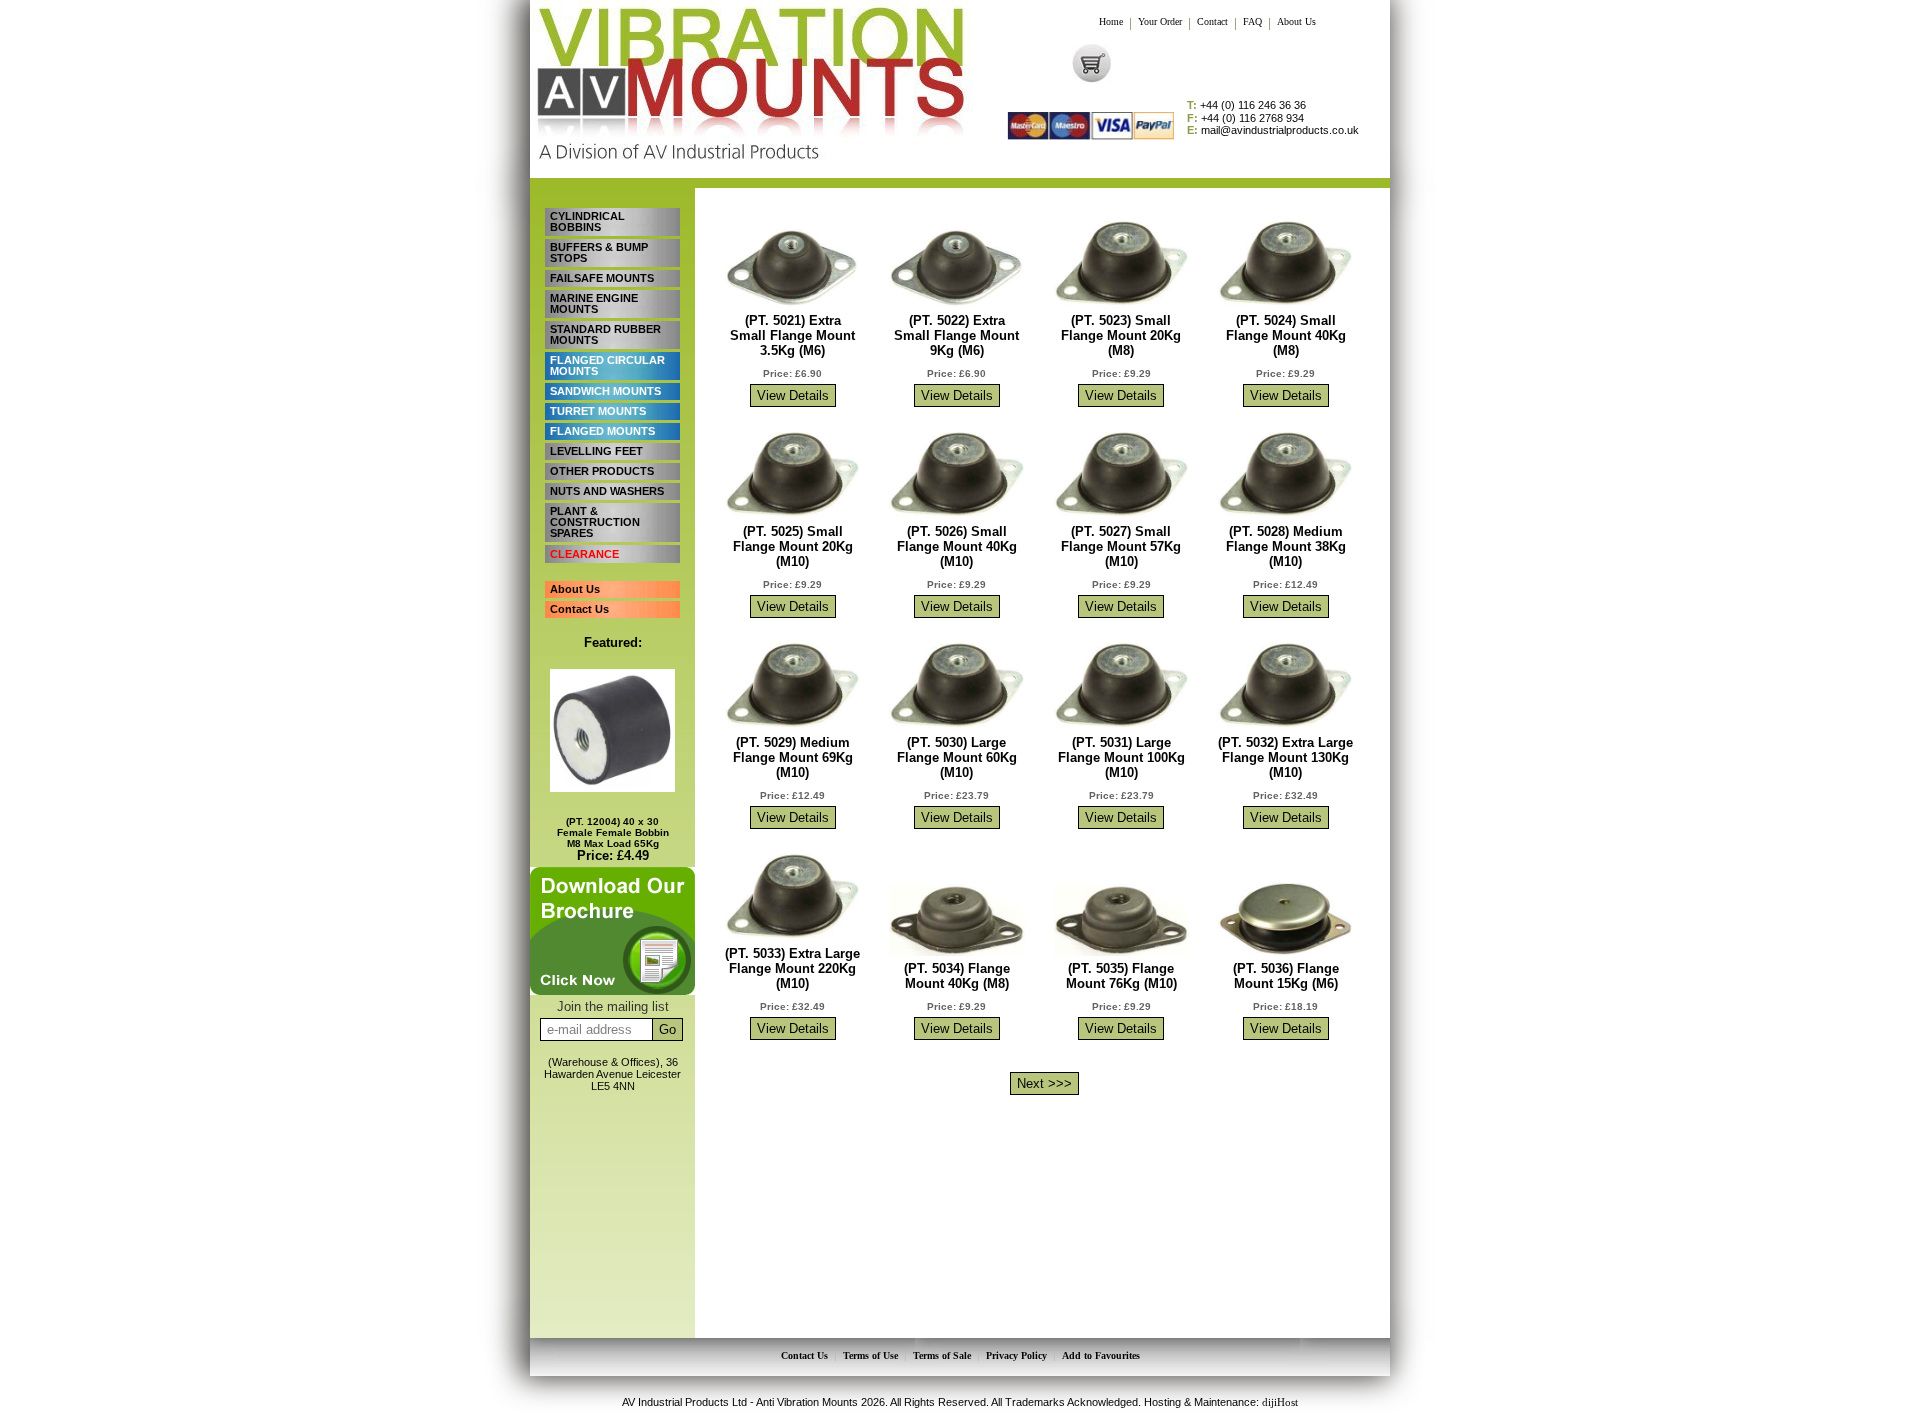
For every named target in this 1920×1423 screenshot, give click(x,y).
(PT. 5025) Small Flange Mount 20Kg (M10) (793, 546)
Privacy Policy (1016, 1356)
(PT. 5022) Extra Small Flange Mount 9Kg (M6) (956, 335)
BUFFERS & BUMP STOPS (599, 252)
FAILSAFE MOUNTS (602, 278)
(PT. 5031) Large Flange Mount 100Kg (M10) (1121, 757)
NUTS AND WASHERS (607, 491)
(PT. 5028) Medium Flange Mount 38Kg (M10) (1286, 546)
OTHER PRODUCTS (602, 471)
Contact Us (579, 609)
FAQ (1252, 22)
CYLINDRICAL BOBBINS (587, 221)
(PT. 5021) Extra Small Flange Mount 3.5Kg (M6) (792, 335)
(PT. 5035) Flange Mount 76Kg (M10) (1121, 976)
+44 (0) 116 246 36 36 (1246, 105)
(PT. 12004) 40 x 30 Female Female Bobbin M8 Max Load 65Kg (613, 832)
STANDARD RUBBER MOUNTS (605, 334)
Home (1111, 22)
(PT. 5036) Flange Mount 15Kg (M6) (1286, 976)
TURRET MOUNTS (598, 411)
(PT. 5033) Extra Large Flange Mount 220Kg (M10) (792, 968)
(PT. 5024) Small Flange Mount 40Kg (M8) (1286, 335)
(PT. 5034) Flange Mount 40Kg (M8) (957, 976)
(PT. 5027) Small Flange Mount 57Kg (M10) (1121, 546)
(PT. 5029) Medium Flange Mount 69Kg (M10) (793, 757)
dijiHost (1280, 1402)
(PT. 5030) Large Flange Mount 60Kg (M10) (957, 757)
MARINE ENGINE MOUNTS (594, 303)
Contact (1212, 22)
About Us (1296, 22)
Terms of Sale (942, 1356)
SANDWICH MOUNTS (605, 391)
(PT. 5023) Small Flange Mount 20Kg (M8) (1121, 335)
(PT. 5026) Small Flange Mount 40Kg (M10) (957, 546)
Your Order (1160, 22)
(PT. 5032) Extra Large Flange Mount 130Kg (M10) (1285, 757)
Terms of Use (870, 1356)
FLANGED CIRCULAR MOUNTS (607, 365)
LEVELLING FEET (596, 451)
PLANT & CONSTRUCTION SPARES (595, 522)
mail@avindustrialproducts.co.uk (1273, 130)
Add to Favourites (1101, 1356)
